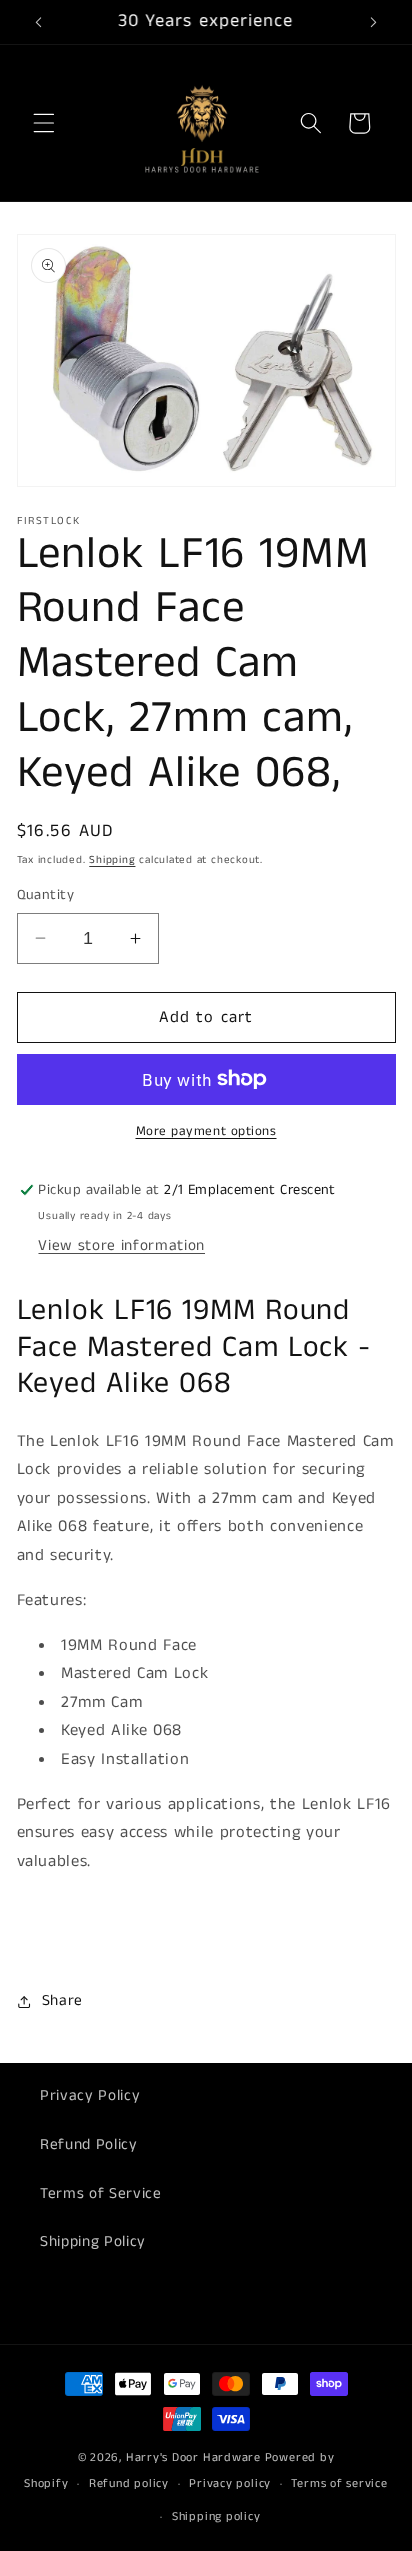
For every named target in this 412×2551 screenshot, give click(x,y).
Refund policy (129, 2483)
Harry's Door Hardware (193, 2457)
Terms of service (339, 2483)
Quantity (46, 895)
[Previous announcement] (39, 22)
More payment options (206, 1131)
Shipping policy (216, 2516)
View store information (121, 1246)
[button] (44, 123)
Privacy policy (230, 2483)
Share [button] (62, 2001)
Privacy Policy (90, 2096)
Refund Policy (89, 2145)
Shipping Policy (93, 2242)
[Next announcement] (374, 22)
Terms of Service (101, 2194)
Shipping (112, 860)
